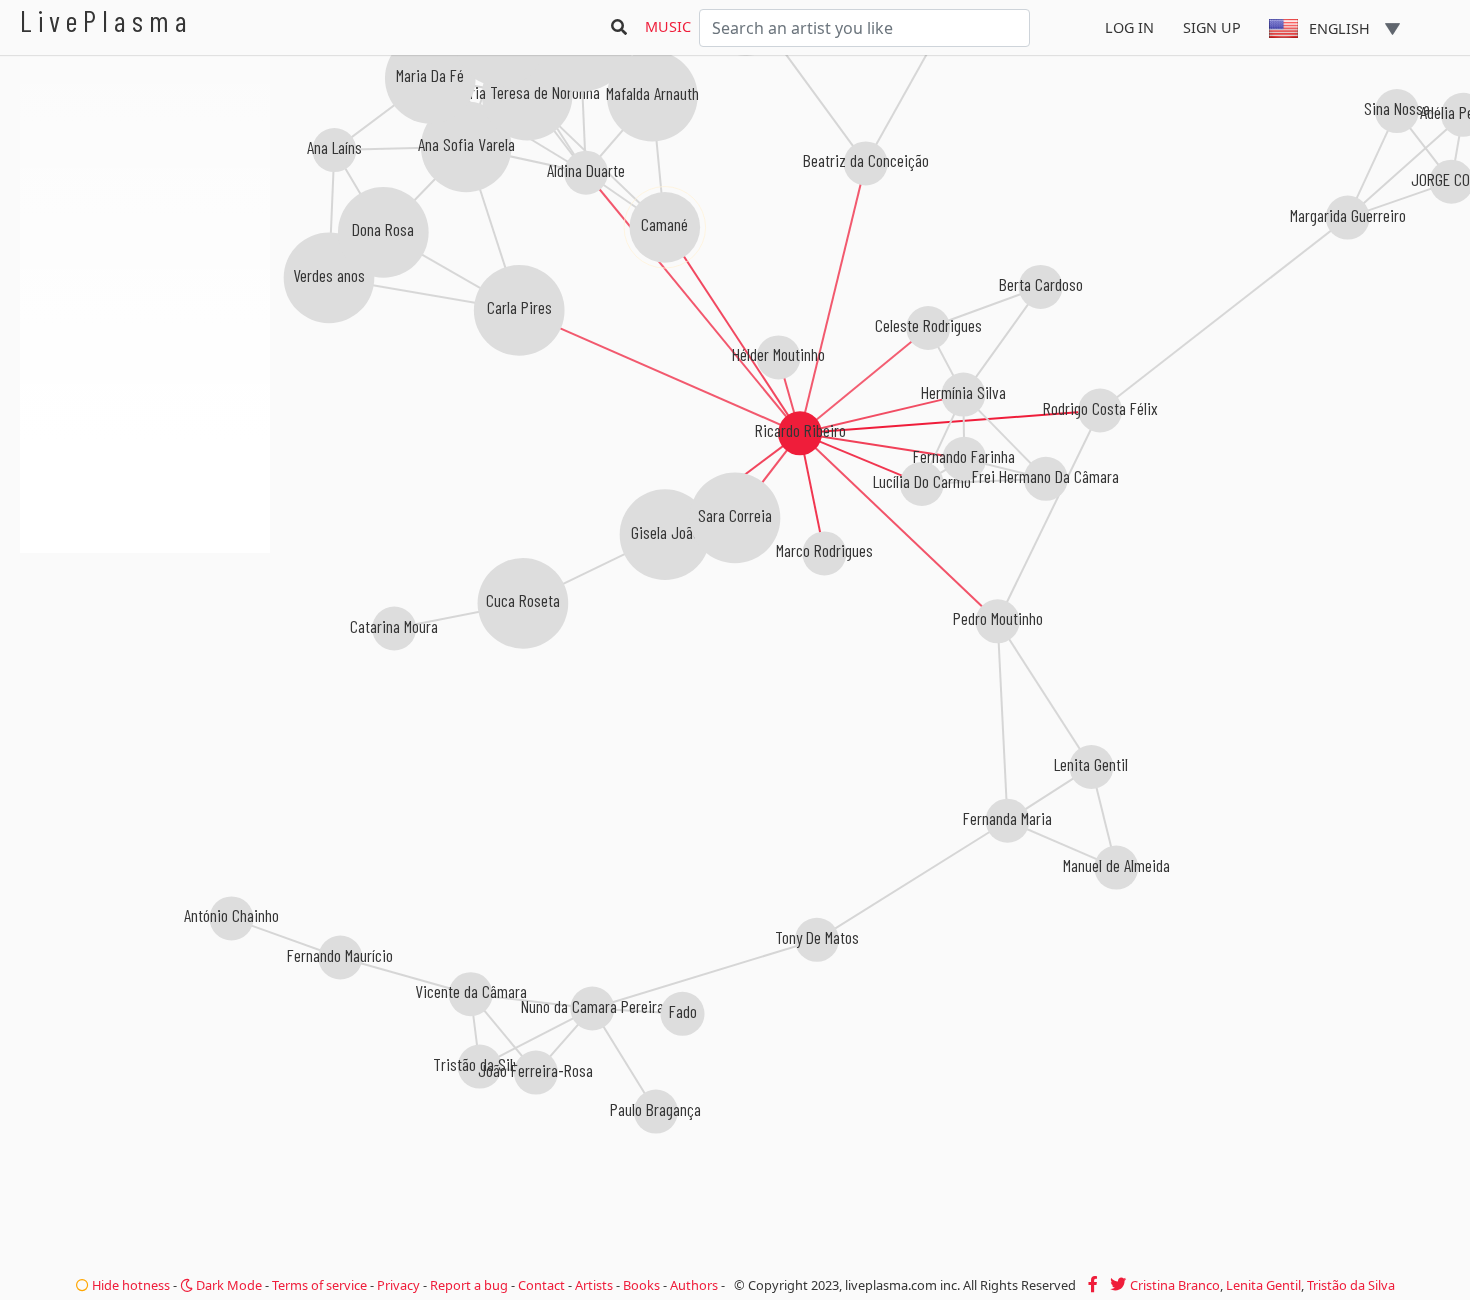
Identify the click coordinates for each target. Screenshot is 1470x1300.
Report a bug (469, 1285)
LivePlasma (106, 20)
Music (668, 26)
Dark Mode (227, 1285)
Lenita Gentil (1263, 1285)
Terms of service (319, 1285)
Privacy (398, 1285)
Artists (594, 1285)
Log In (1129, 27)
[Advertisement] (145, 660)
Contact (541, 1285)
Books (641, 1285)
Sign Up (1212, 27)
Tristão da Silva (1351, 1285)
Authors (694, 1285)
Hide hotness (129, 1285)
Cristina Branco (1175, 1285)
